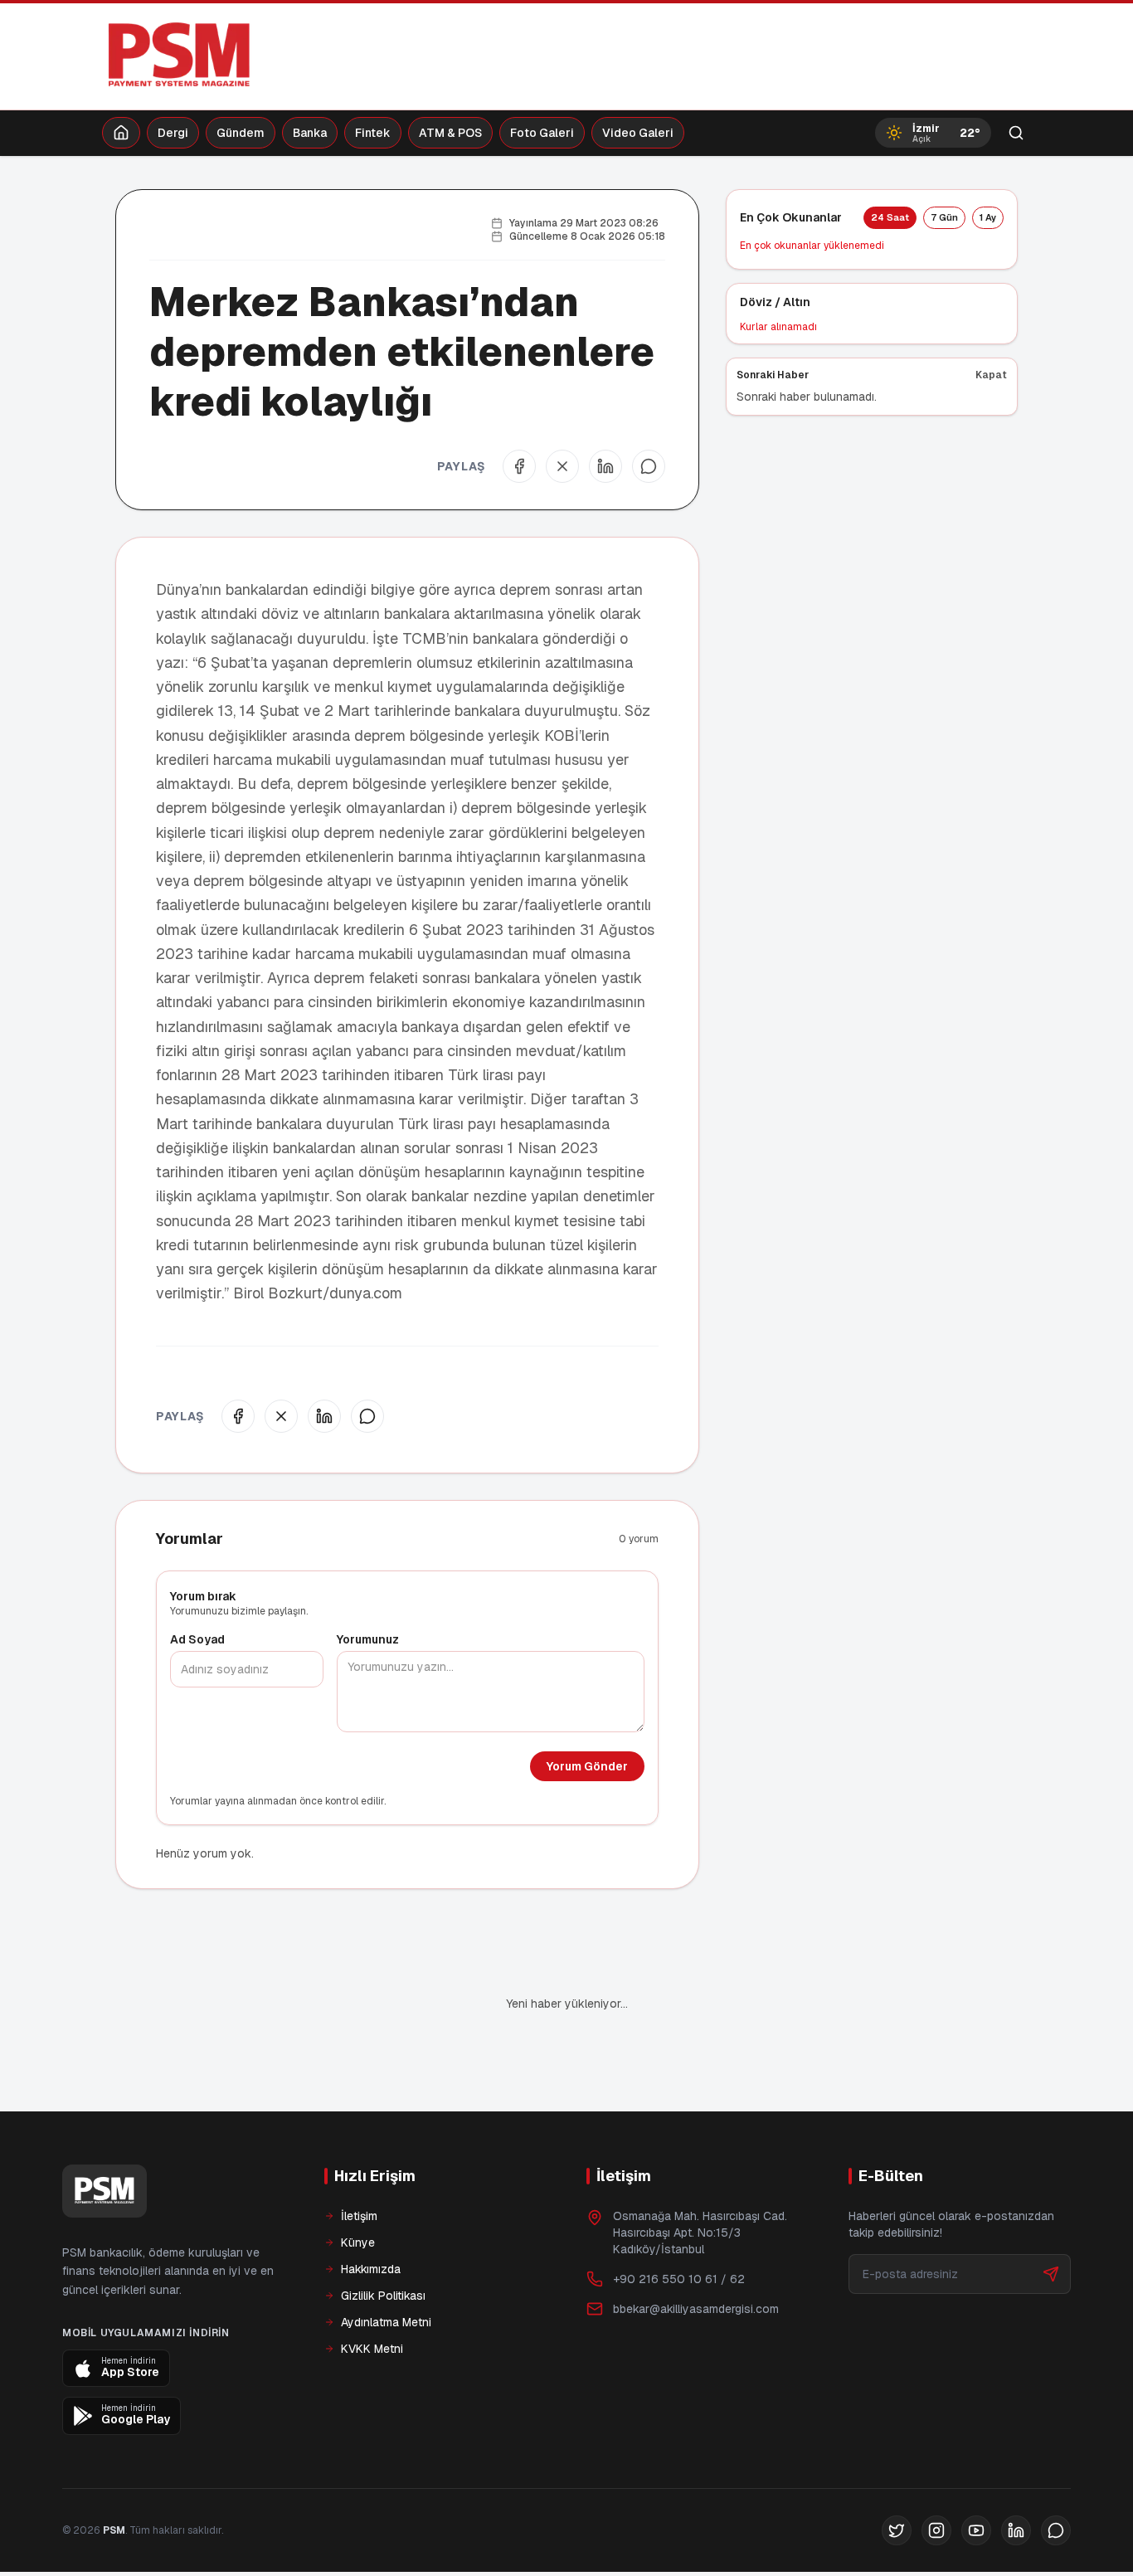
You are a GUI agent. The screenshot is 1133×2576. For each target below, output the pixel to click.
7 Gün (944, 217)
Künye (358, 2186)
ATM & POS (450, 133)
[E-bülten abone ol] (1051, 2218)
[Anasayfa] (121, 133)
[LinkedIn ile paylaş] (605, 466)
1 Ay (988, 217)
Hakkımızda (371, 2213)
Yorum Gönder (587, 1766)
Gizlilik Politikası (383, 2239)
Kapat (991, 375)
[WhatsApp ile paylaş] (649, 466)
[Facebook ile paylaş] (519, 466)
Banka (310, 133)
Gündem (241, 133)
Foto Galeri (542, 133)
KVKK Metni (372, 2292)
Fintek (373, 133)
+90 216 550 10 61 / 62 (679, 2223)
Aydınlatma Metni (386, 2266)
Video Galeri (638, 133)
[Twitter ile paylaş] (562, 466)
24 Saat (890, 217)
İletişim (359, 2160)
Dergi (173, 133)
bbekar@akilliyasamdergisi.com (696, 2252)
